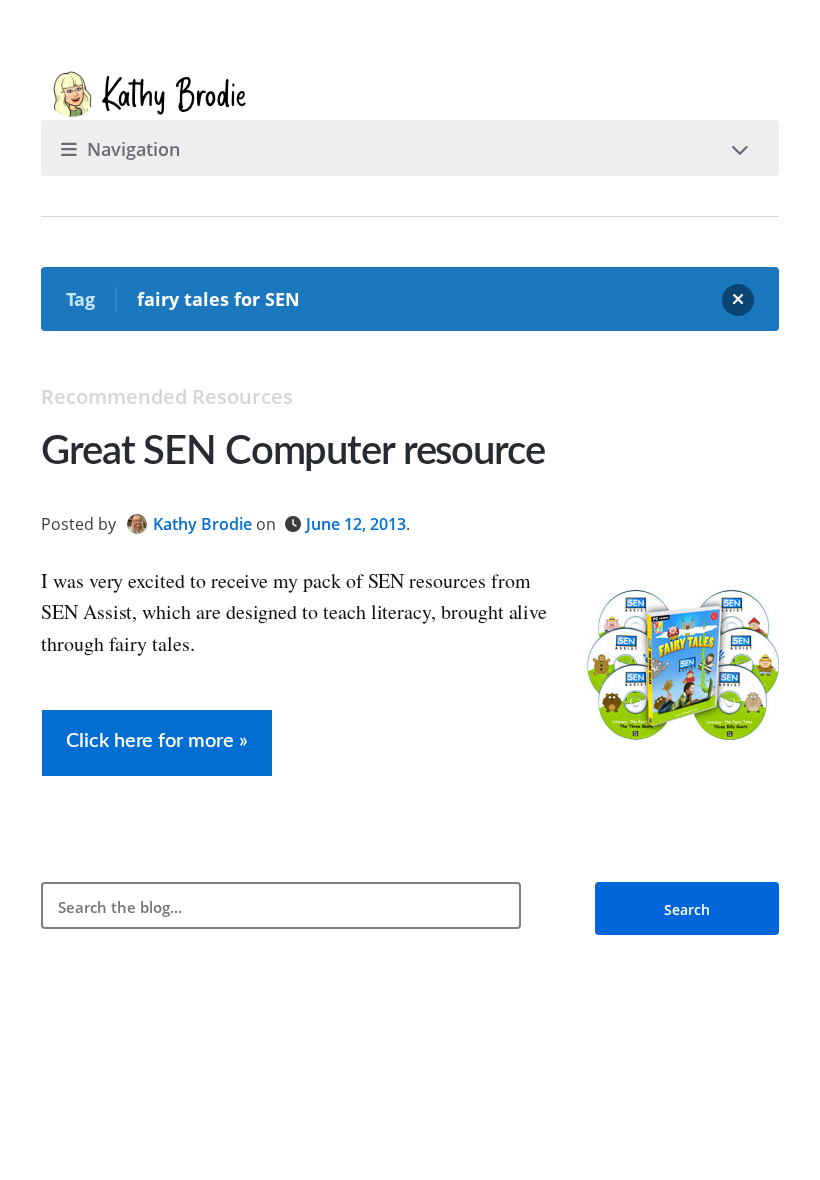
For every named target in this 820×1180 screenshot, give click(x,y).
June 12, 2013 (356, 524)
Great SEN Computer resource (293, 452)
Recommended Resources (167, 396)
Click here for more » (157, 741)
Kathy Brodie (202, 524)
